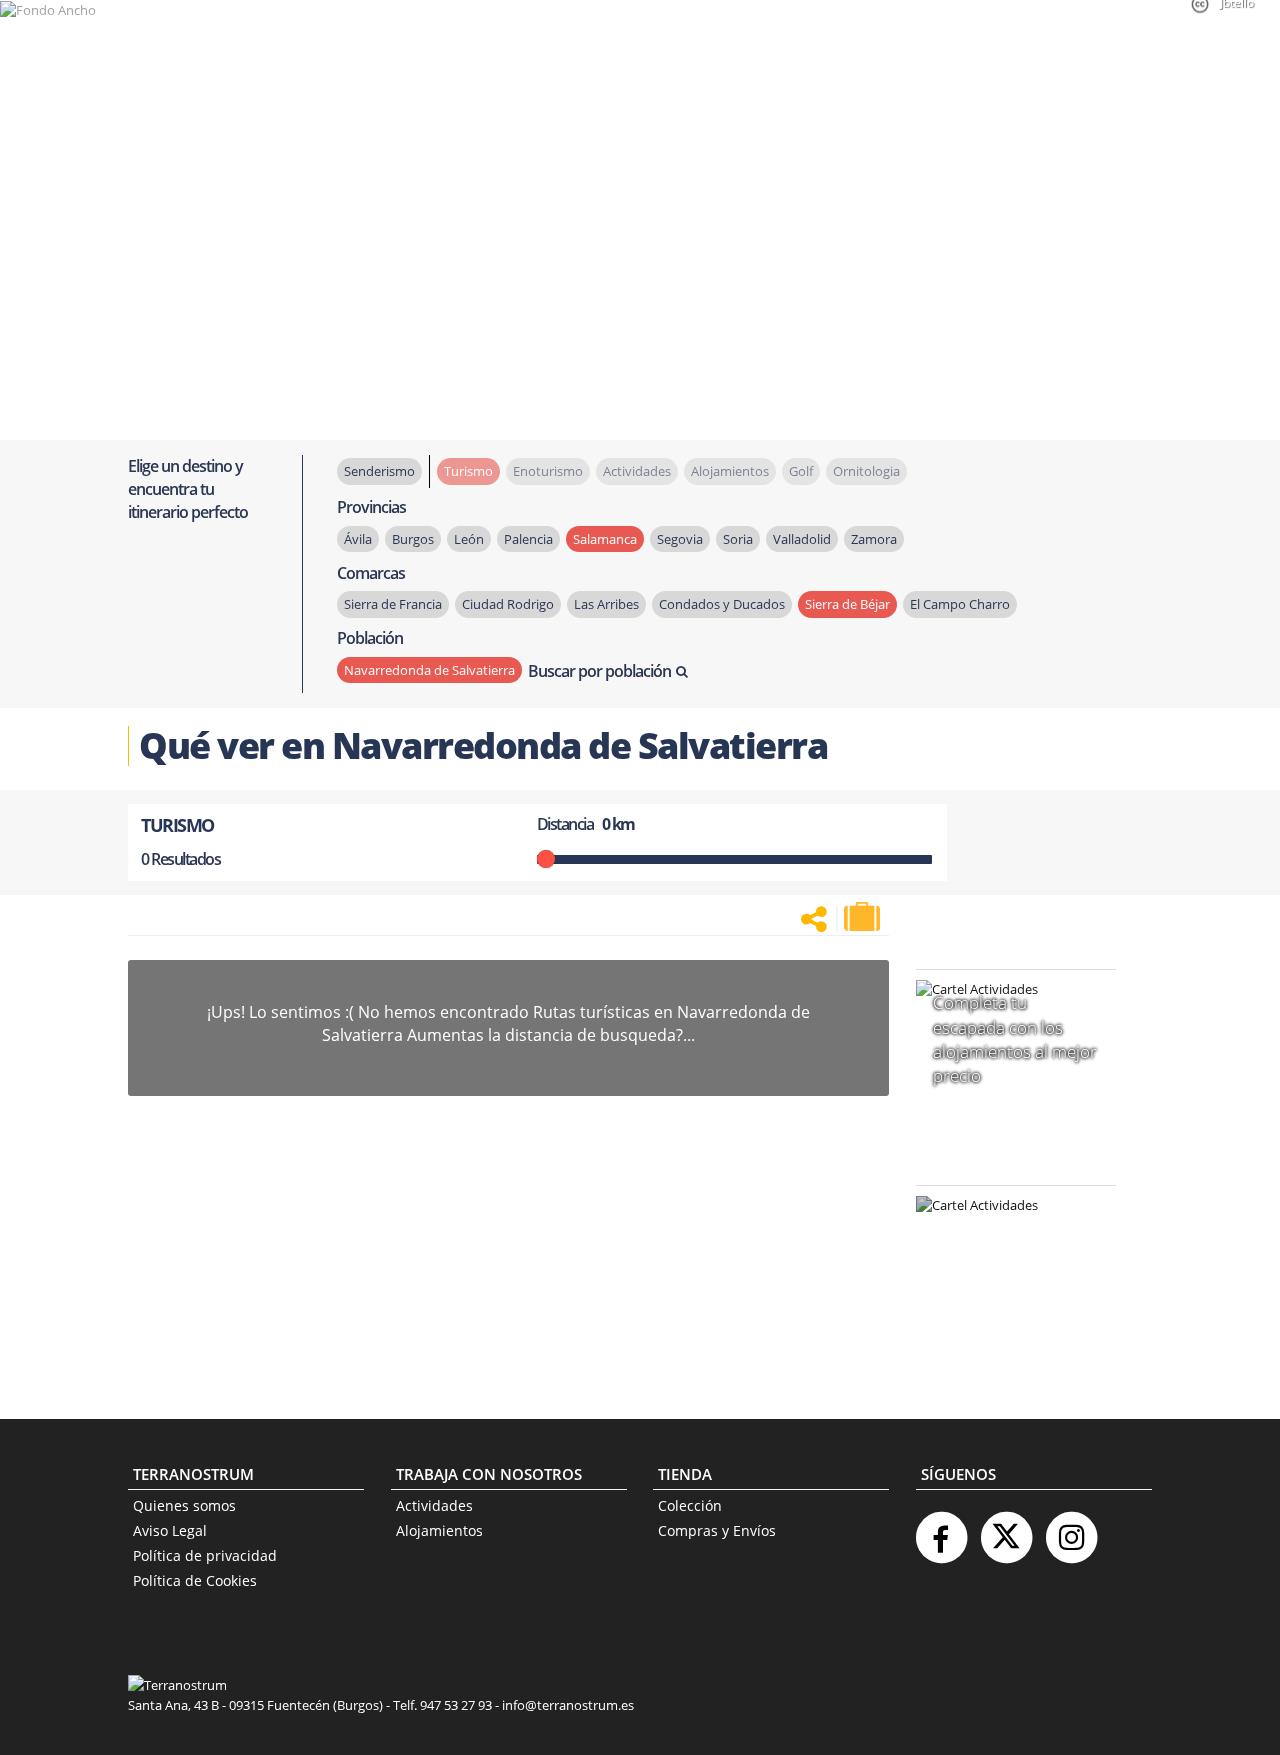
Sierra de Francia (393, 604)
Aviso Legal (170, 1530)
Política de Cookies (195, 1580)
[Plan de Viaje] (864, 917)
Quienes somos (184, 1505)
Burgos (413, 539)
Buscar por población (599, 671)
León (469, 539)
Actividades (434, 1505)
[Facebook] (941, 1529)
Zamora (874, 539)
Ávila (358, 539)
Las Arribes (606, 604)
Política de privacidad (205, 1555)
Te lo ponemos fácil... (1004, 1333)
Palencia (528, 539)
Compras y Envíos (717, 1530)
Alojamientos (439, 1530)
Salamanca (605, 539)
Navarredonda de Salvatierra (429, 670)
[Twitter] (1006, 1529)
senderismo (379, 471)
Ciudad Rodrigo (508, 604)
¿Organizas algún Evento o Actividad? (1006, 1230)
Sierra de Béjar (847, 604)
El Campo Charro (960, 604)
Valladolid (802, 539)
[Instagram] (1071, 1529)
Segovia (680, 539)
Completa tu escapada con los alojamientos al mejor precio (1015, 1039)
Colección (690, 1505)
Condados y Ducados (722, 604)
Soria (738, 539)
